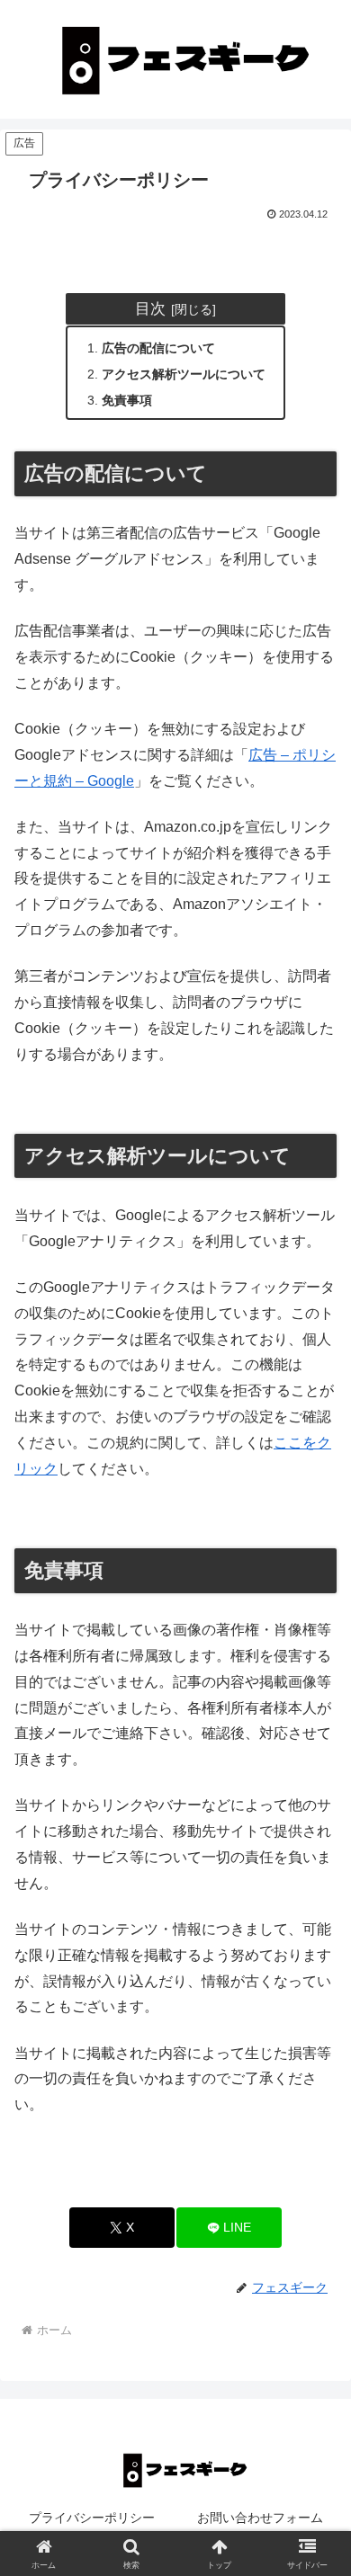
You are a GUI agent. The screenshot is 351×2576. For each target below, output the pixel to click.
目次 (150, 308)
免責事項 (127, 400)
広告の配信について (158, 348)
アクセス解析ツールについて (184, 374)
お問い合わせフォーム (260, 2518)
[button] (315, 2305)
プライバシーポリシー (92, 2518)
